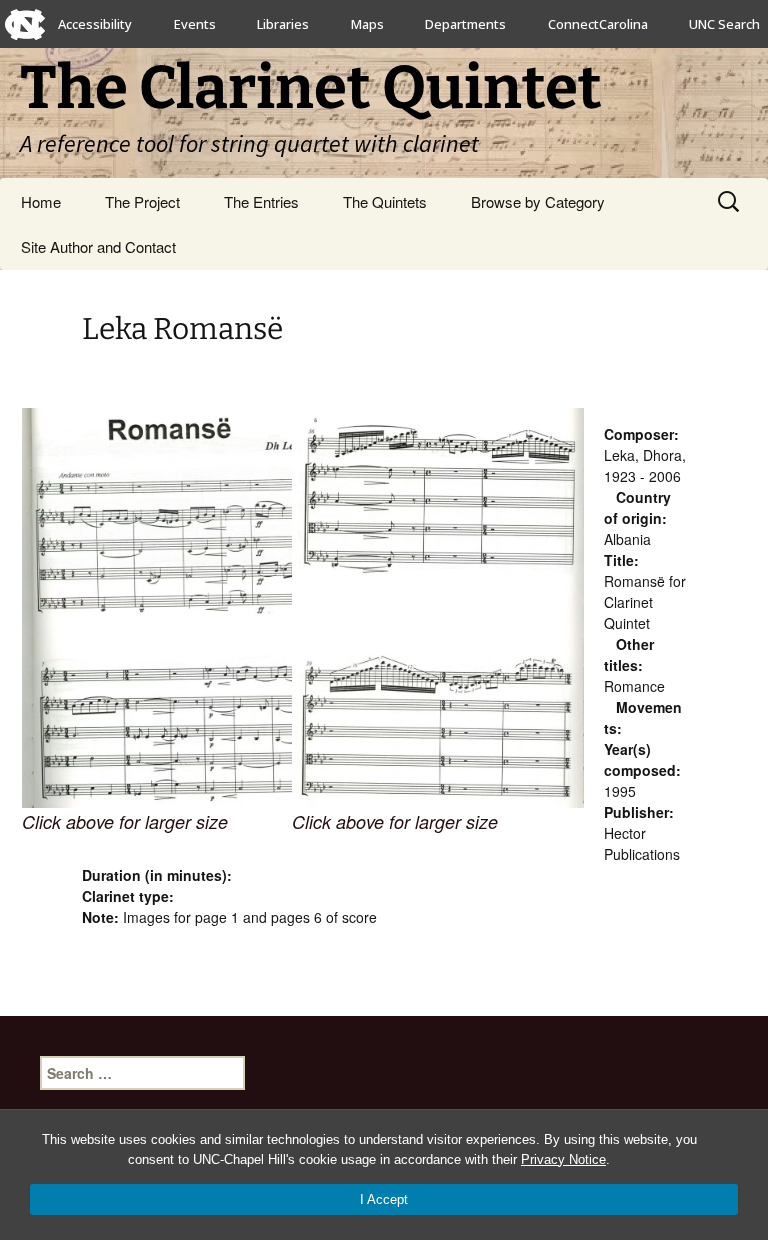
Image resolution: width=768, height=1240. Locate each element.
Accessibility (95, 24)
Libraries (283, 24)
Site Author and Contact (98, 246)
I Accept (384, 1199)
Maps (367, 24)
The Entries (261, 201)
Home (41, 201)
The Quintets (385, 201)
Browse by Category (538, 201)
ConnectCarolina (598, 24)
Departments (465, 24)
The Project (142, 201)
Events (195, 24)
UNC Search (724, 24)
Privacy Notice (563, 1159)
